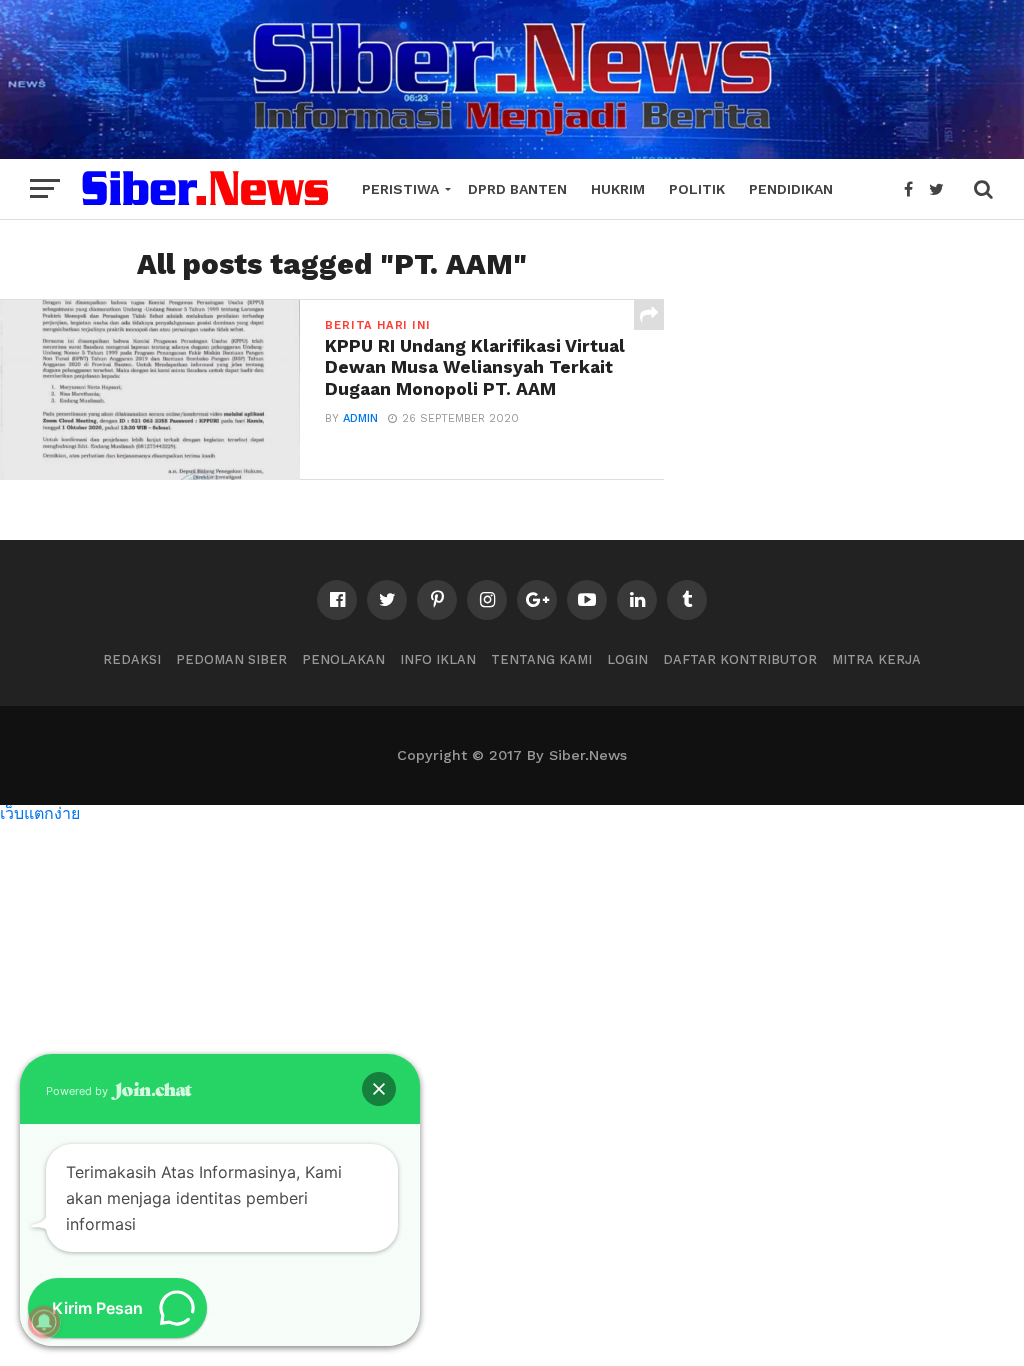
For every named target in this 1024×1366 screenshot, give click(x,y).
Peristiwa (400, 189)
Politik (697, 189)
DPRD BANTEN (517, 189)
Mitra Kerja (876, 659)
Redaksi (132, 659)
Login (627, 659)
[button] (379, 1089)
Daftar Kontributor (740, 659)
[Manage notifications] (44, 1322)
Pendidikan (791, 189)
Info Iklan (438, 659)
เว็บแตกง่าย (40, 812)
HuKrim (618, 189)
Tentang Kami (541, 659)
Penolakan (343, 659)
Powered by (78, 1091)
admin (360, 418)
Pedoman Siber (231, 659)
